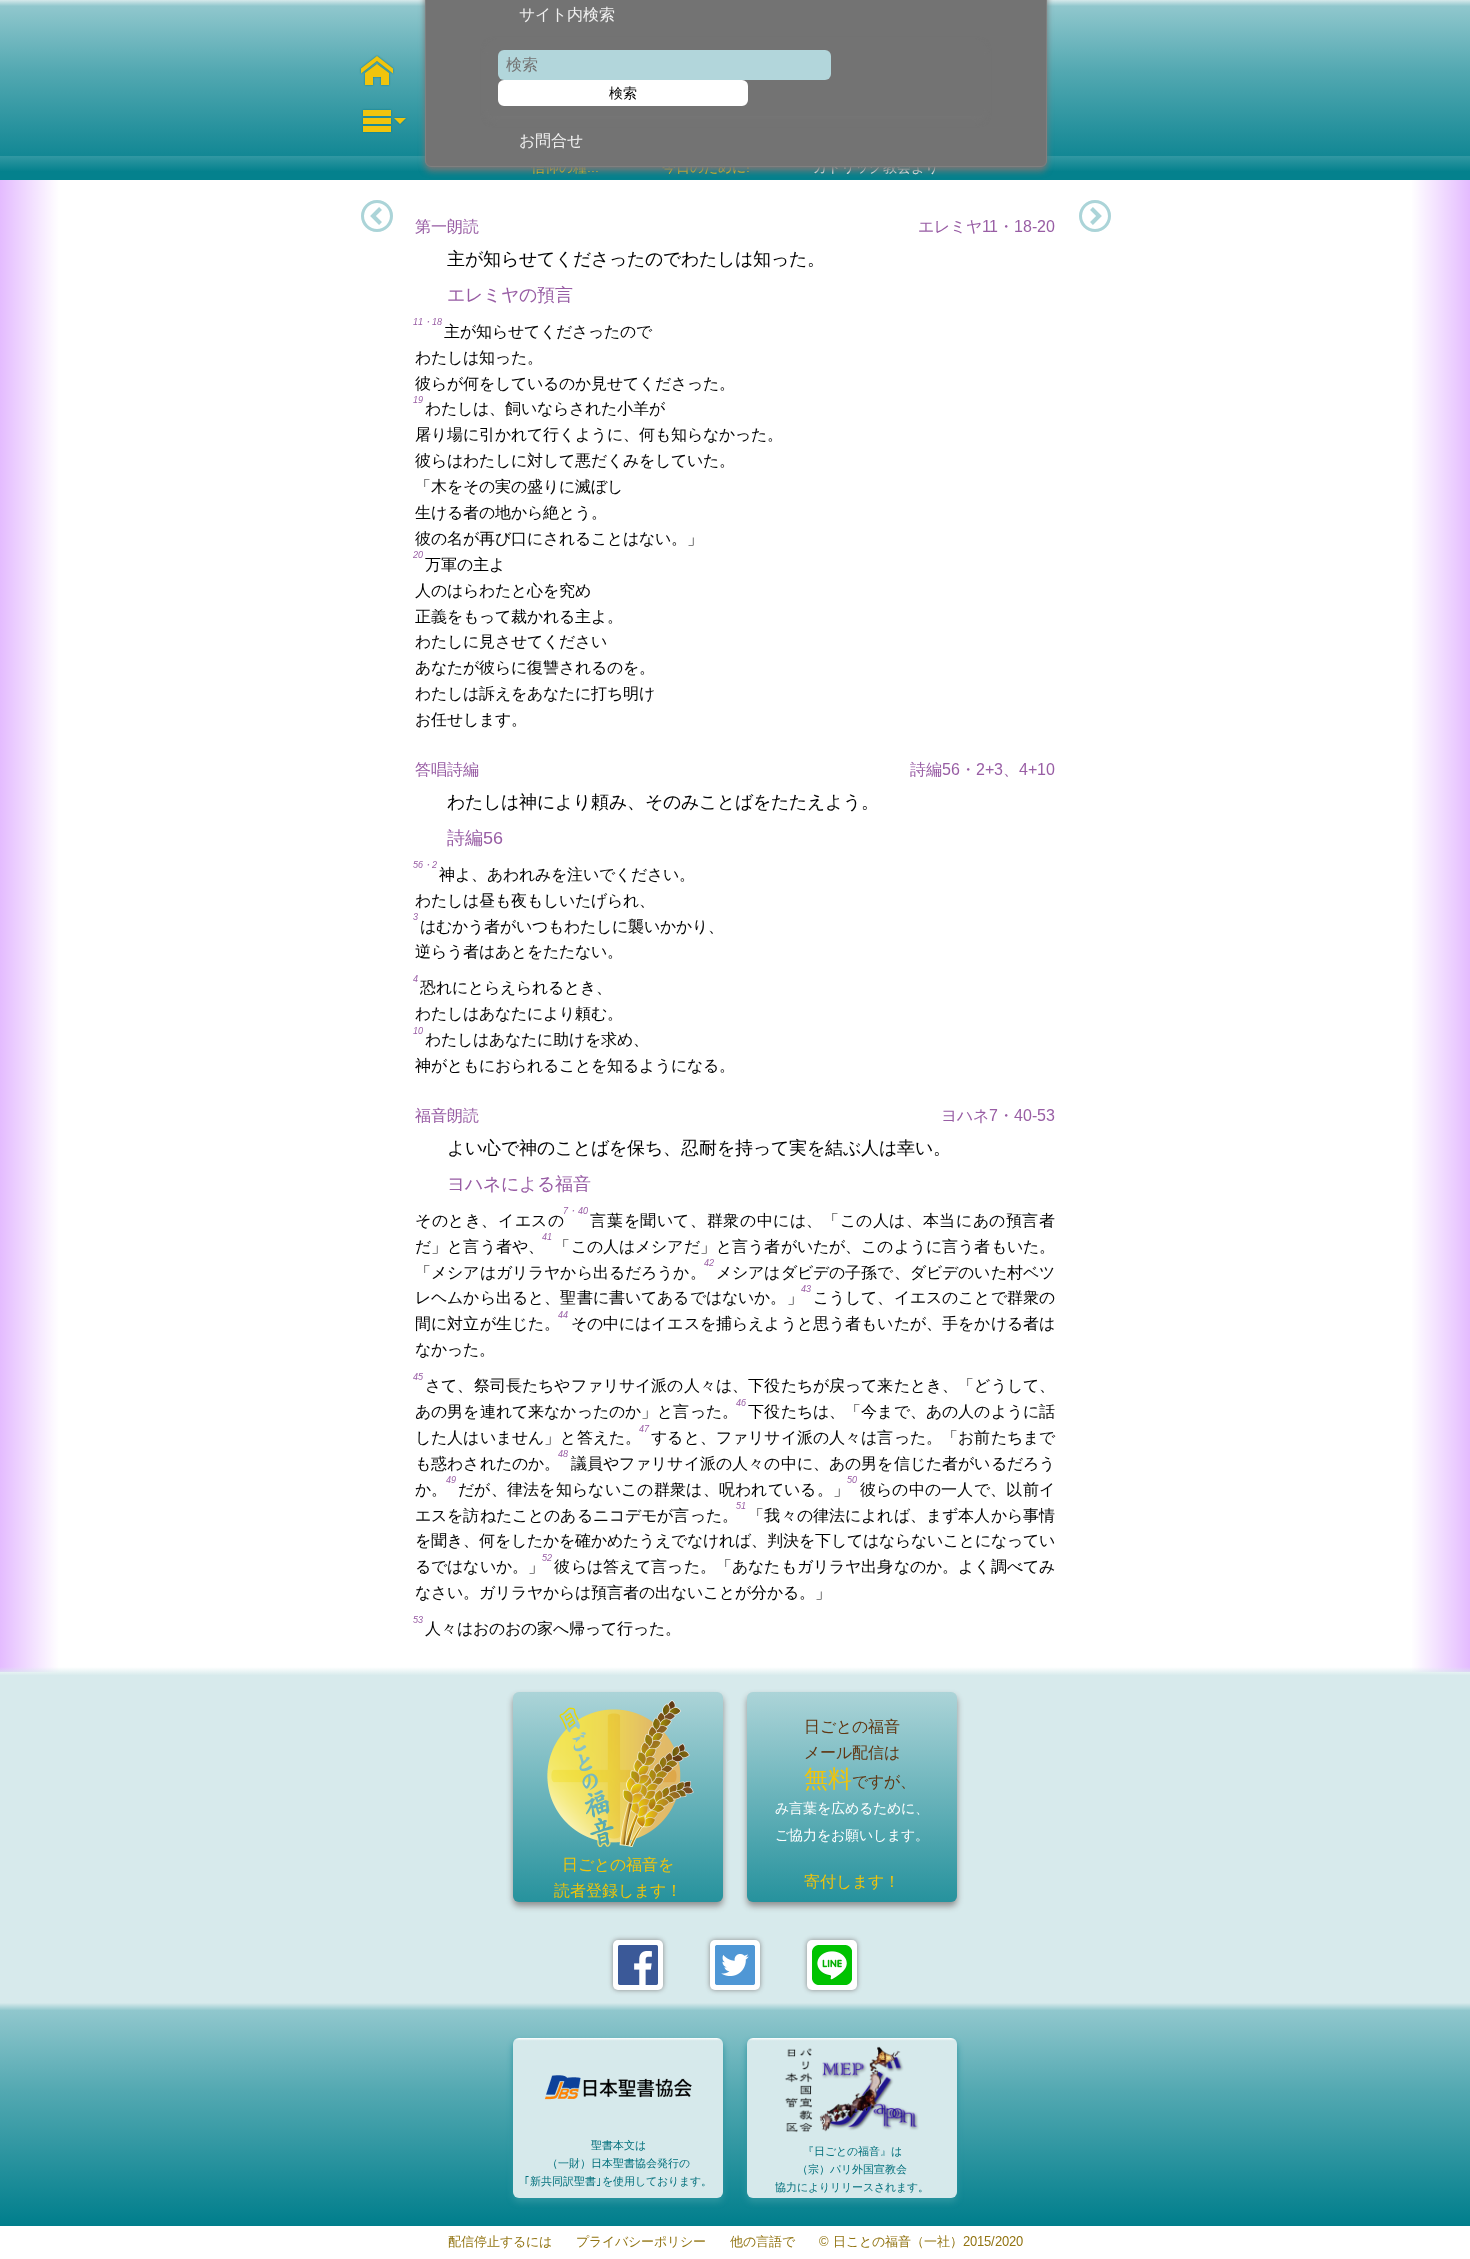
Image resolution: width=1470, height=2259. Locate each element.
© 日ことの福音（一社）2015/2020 (921, 2242)
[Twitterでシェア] (735, 1965)
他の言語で (762, 2242)
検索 (623, 93)
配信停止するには (500, 2242)
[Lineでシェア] (832, 1965)
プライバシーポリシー (641, 2242)
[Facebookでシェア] (638, 1965)
